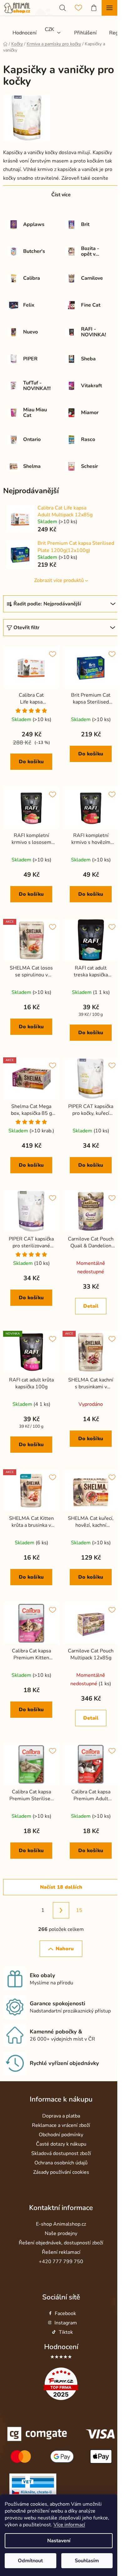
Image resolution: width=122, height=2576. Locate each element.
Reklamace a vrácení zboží (61, 2125)
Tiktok (66, 2332)
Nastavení (59, 2541)
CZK (49, 29)
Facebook (65, 2313)
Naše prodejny (61, 2233)
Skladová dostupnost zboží (61, 2153)
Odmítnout (30, 2561)
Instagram (66, 2323)
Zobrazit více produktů (59, 580)
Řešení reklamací (61, 2252)
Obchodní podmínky (61, 2135)
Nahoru (65, 1949)
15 (79, 1910)
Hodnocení (61, 2347)
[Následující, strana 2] (61, 1910)
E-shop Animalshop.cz (61, 2224)
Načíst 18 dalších (61, 1887)
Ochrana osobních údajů (61, 2163)
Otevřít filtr (26, 628)
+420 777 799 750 (61, 2262)
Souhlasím (87, 2561)
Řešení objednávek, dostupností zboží (61, 2243)
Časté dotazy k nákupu (61, 2144)
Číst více (61, 195)
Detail (91, 1306)
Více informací (69, 2525)
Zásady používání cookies (61, 2172)
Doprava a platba (61, 2116)
